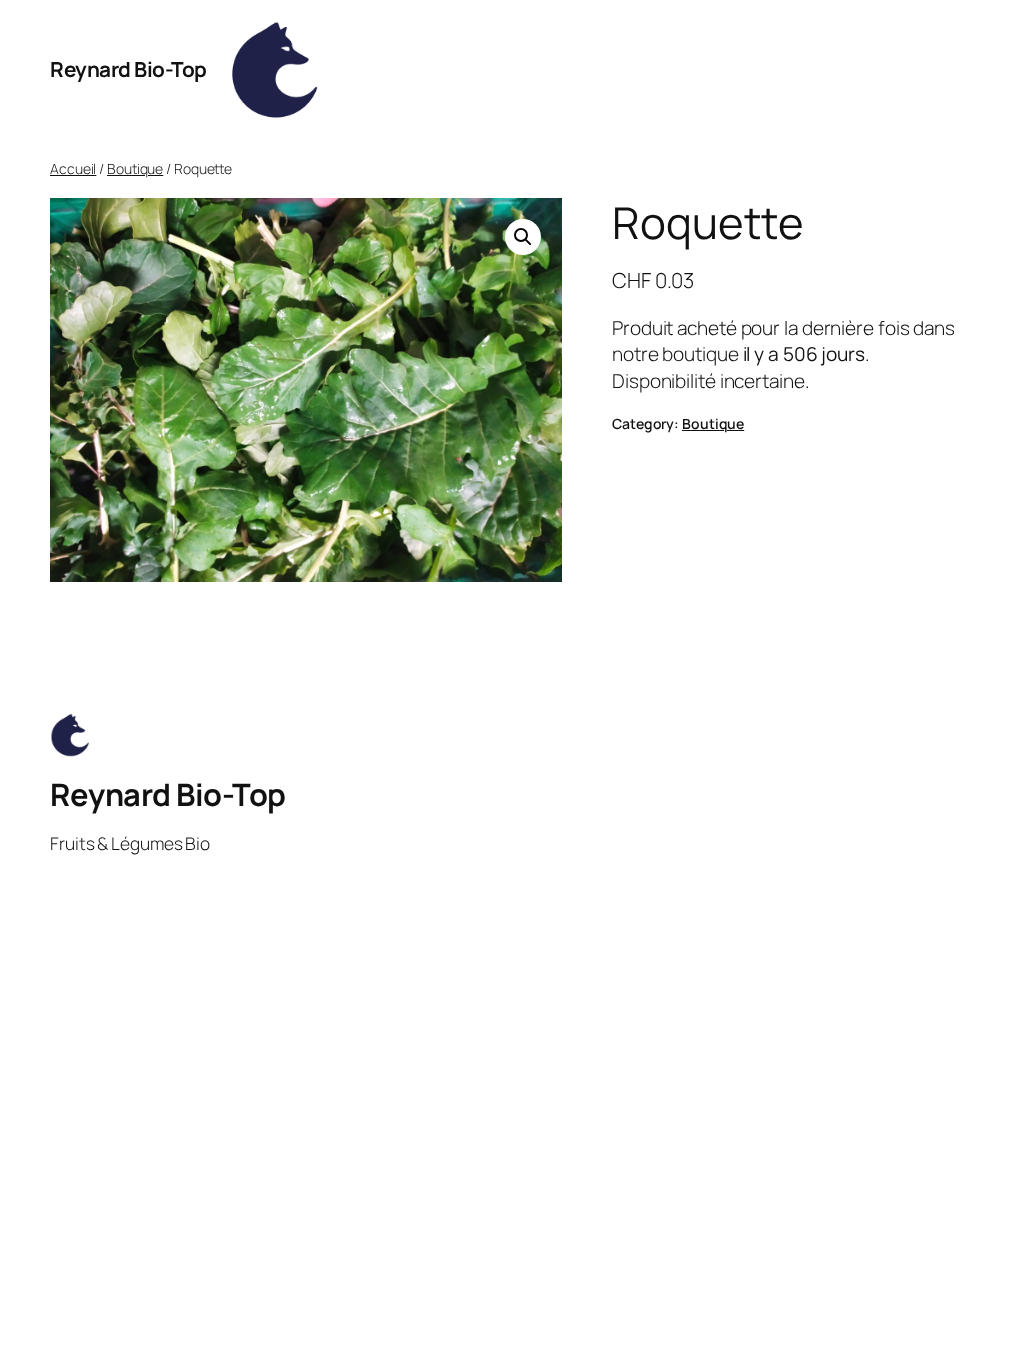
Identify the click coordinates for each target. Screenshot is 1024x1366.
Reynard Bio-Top (128, 69)
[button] (523, 237)
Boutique (135, 168)
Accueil (73, 168)
